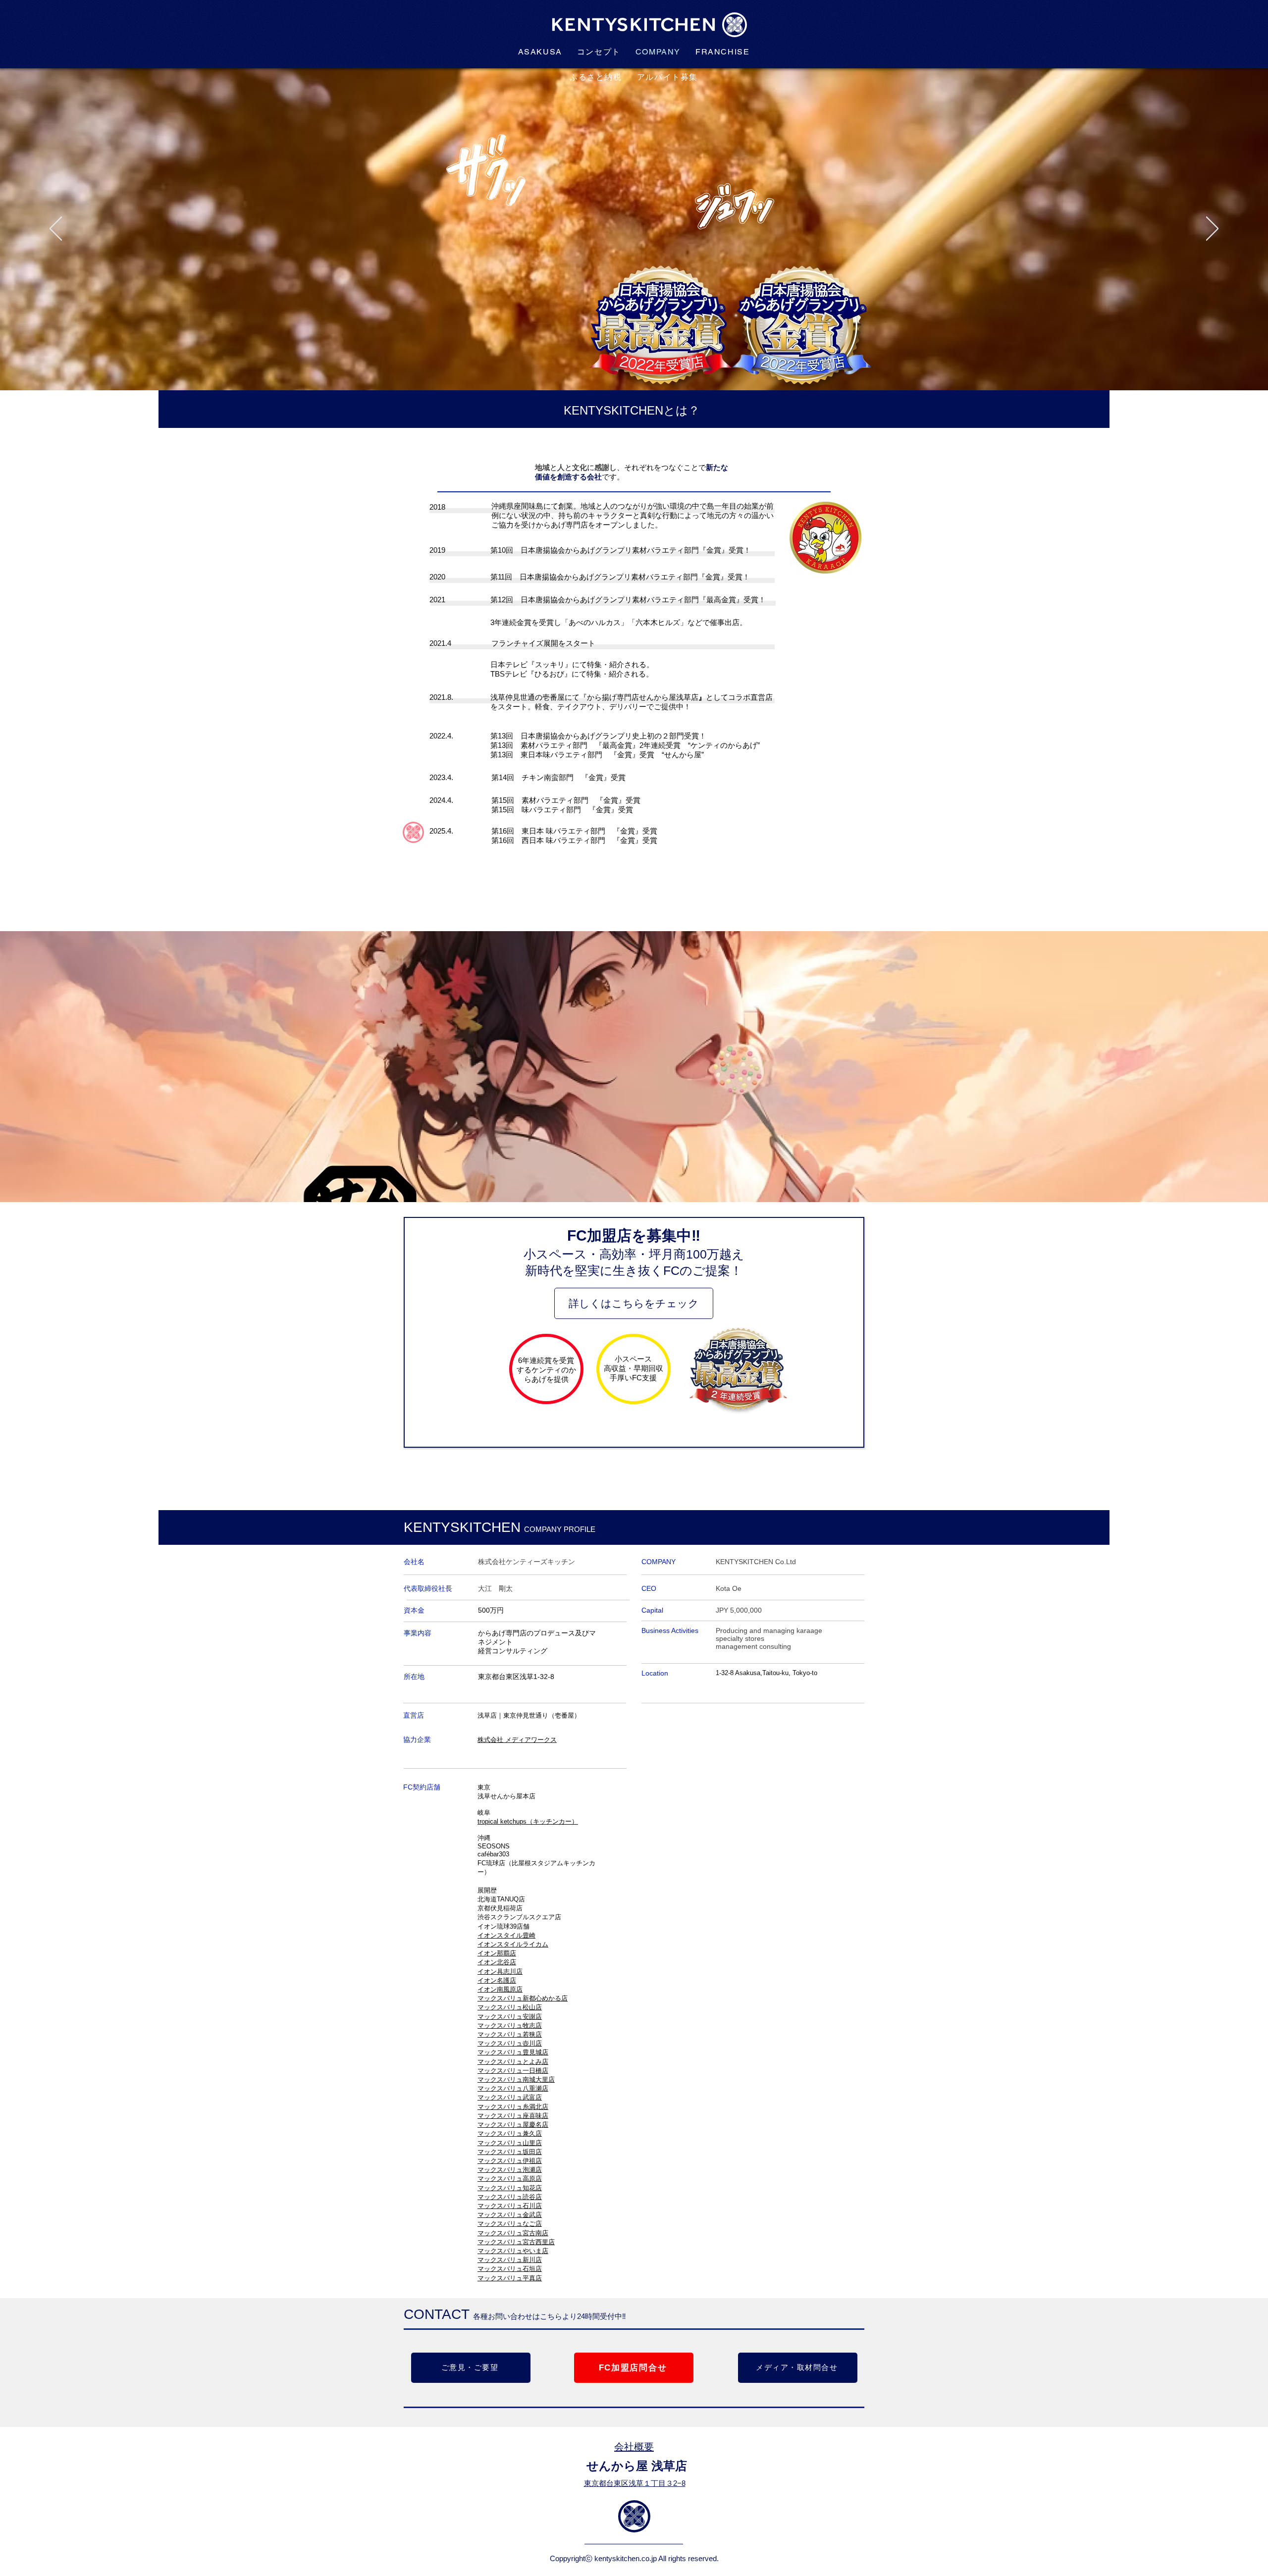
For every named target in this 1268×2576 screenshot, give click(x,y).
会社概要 (634, 2447)
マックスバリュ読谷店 (510, 2197)
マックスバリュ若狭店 (510, 2034)
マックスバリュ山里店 (510, 2143)
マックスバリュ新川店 (510, 2260)
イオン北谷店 (497, 1962)
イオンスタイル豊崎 (506, 1935)
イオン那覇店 (497, 1953)
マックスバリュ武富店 (510, 2097)
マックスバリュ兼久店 (510, 2133)
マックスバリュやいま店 (513, 2251)
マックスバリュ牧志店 (510, 2025)
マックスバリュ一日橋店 (513, 2071)
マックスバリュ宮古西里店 (516, 2242)
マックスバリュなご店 (510, 2224)
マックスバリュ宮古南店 (513, 2233)
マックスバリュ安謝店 (510, 2017)
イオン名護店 (497, 1980)
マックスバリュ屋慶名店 (513, 2125)
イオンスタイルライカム (513, 1944)
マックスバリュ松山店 (510, 2007)
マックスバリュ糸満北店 (513, 2107)
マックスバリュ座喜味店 (513, 2116)
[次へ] (1212, 229)
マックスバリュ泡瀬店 (510, 2170)
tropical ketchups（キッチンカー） (528, 1821)
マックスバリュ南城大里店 (516, 2079)
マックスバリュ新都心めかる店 (523, 1998)
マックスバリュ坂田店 (510, 2152)
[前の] (56, 229)
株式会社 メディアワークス (517, 1740)
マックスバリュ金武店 (510, 2215)
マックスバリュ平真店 (510, 2278)
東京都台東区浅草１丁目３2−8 (635, 2483)
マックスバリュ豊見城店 (513, 2052)
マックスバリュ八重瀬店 (513, 2088)
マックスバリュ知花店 (510, 2188)
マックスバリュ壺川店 (510, 2043)
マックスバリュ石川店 (510, 2206)
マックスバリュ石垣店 (510, 2269)
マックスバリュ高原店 (510, 2179)
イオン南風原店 (500, 1989)
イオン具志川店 (500, 1971)
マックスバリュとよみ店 (513, 2062)
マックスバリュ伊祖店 (510, 2161)
